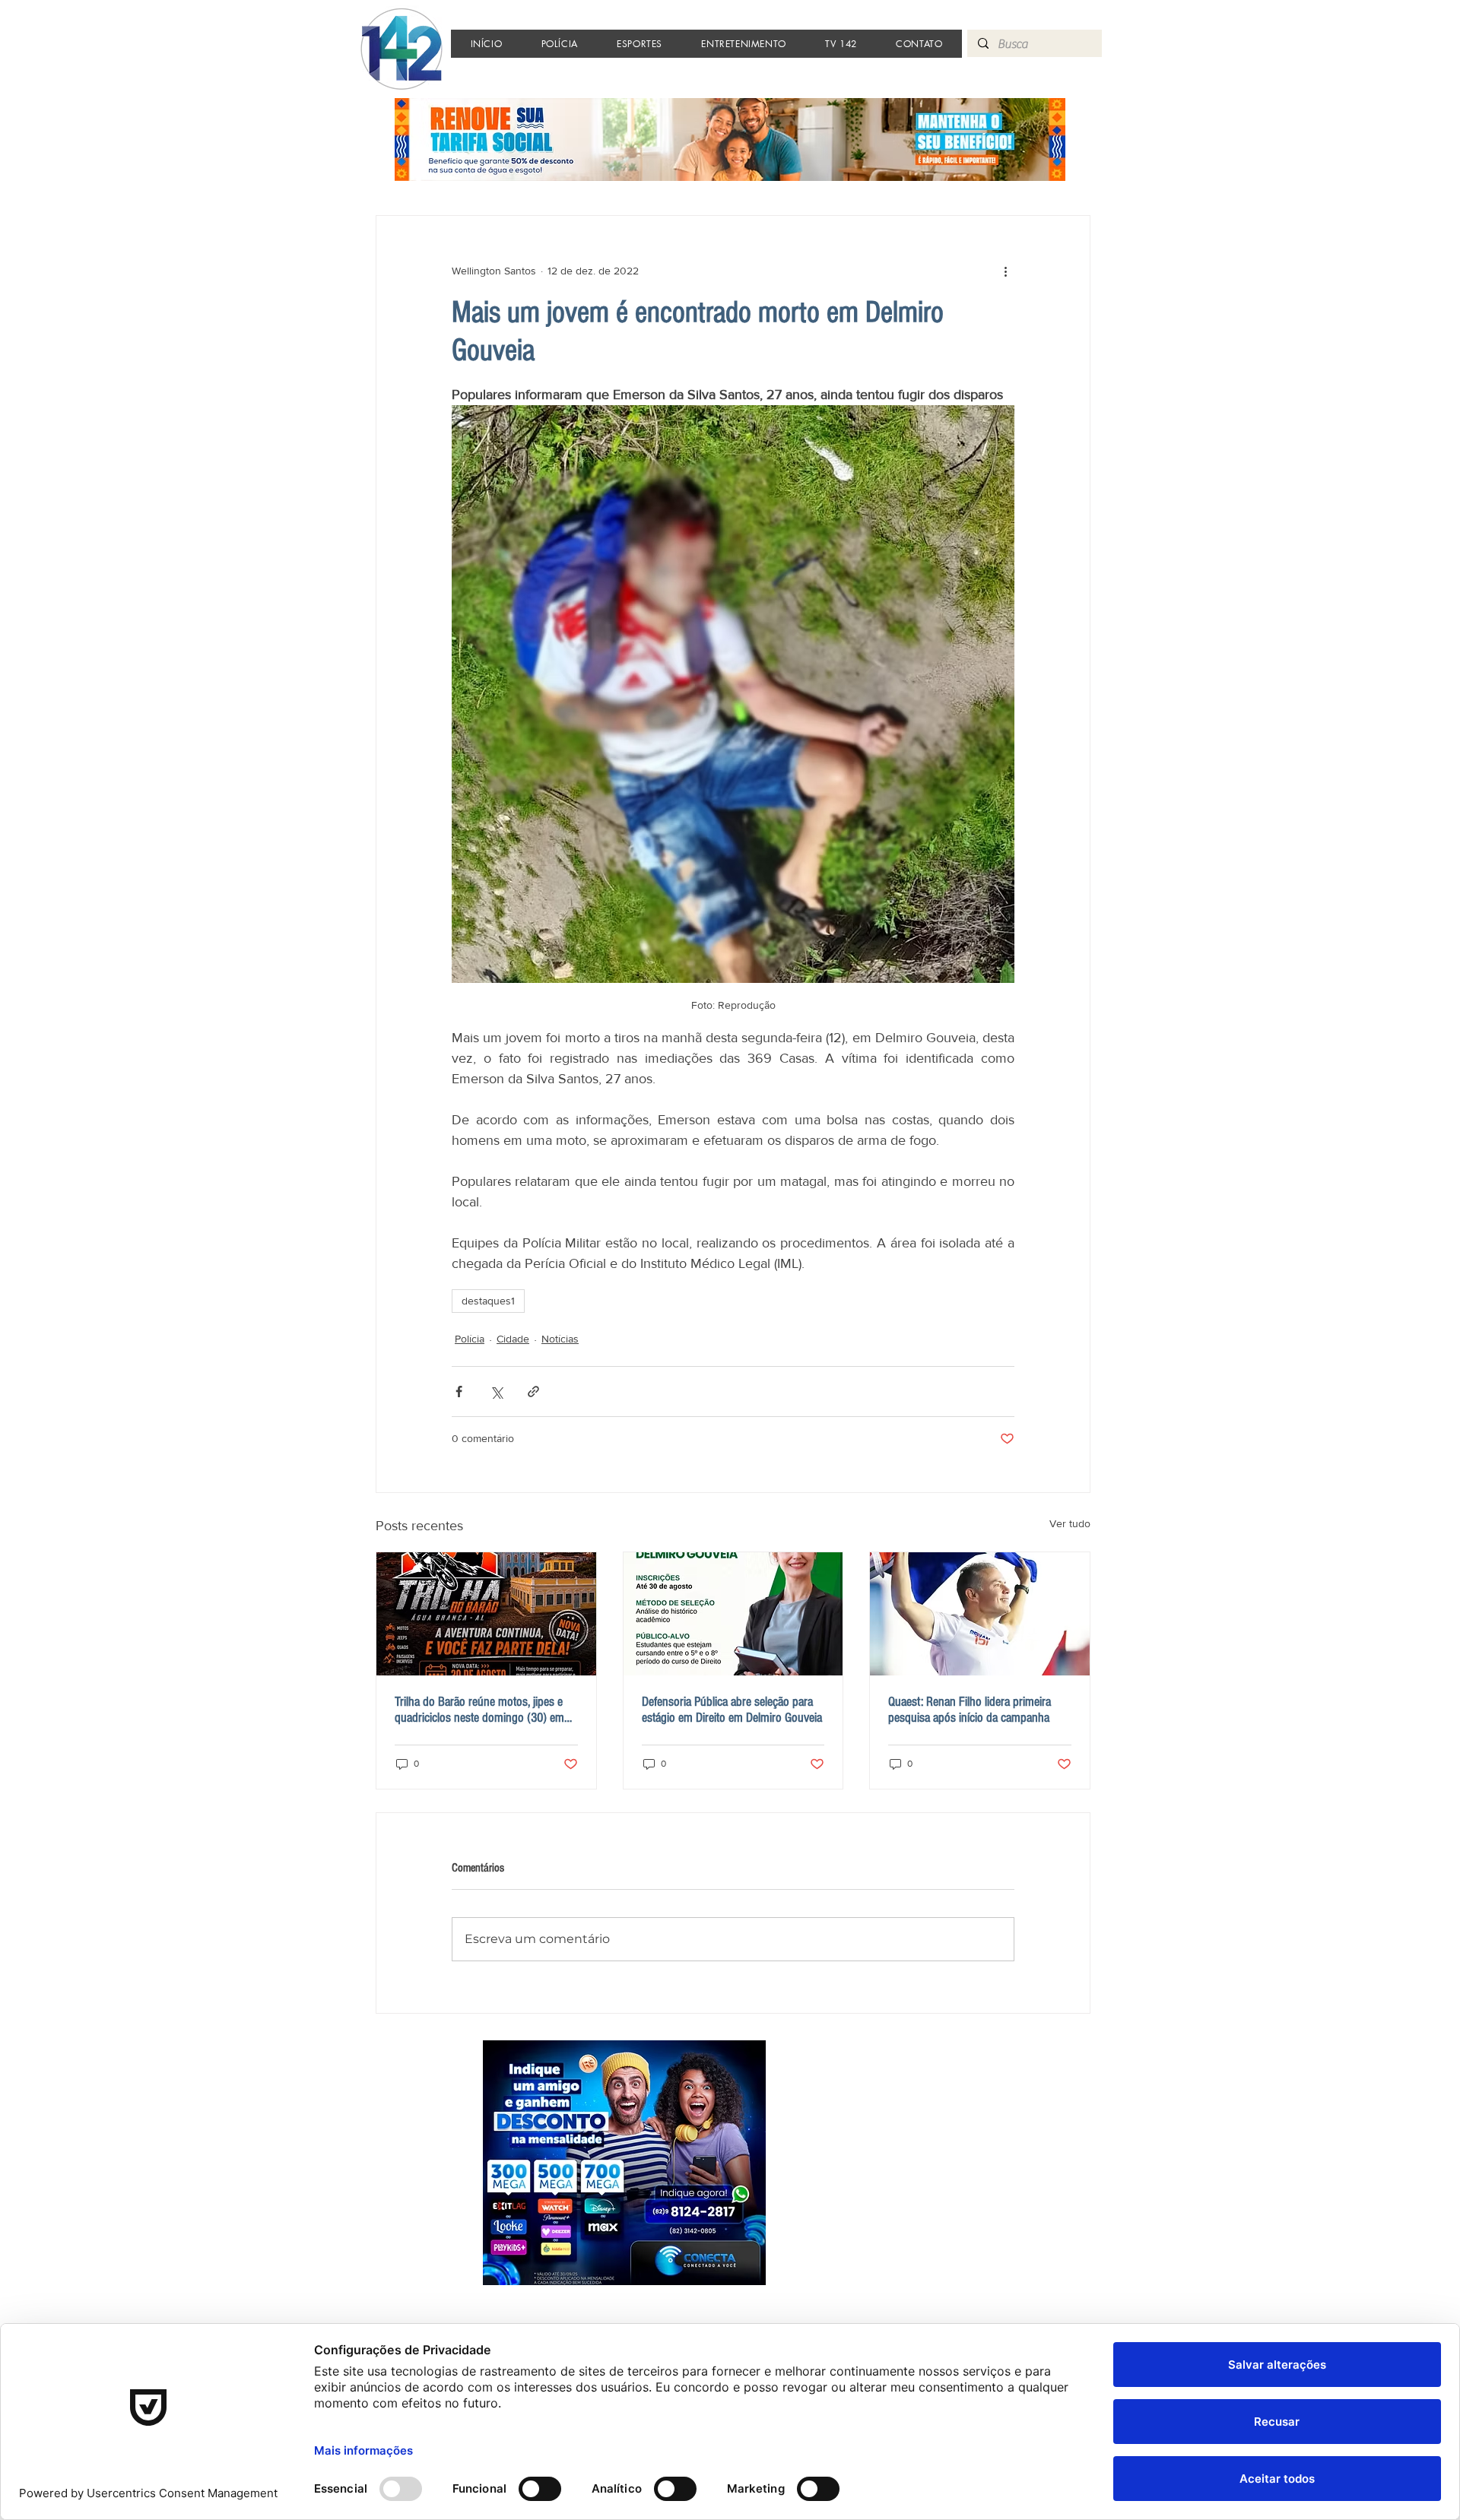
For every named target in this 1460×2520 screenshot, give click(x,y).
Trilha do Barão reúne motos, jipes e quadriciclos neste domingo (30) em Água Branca (479, 1710)
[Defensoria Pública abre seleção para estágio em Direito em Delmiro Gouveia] (733, 1614)
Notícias (560, 1339)
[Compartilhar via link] (533, 1392)
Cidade (513, 1339)
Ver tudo (1070, 1523)
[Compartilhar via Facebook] (459, 1392)
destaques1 (488, 1301)
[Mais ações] (1005, 271)
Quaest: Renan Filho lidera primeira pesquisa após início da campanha (970, 1710)
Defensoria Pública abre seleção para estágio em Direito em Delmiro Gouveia (732, 1710)
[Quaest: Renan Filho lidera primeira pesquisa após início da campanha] (980, 1614)
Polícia (470, 1339)
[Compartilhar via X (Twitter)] (496, 1392)
